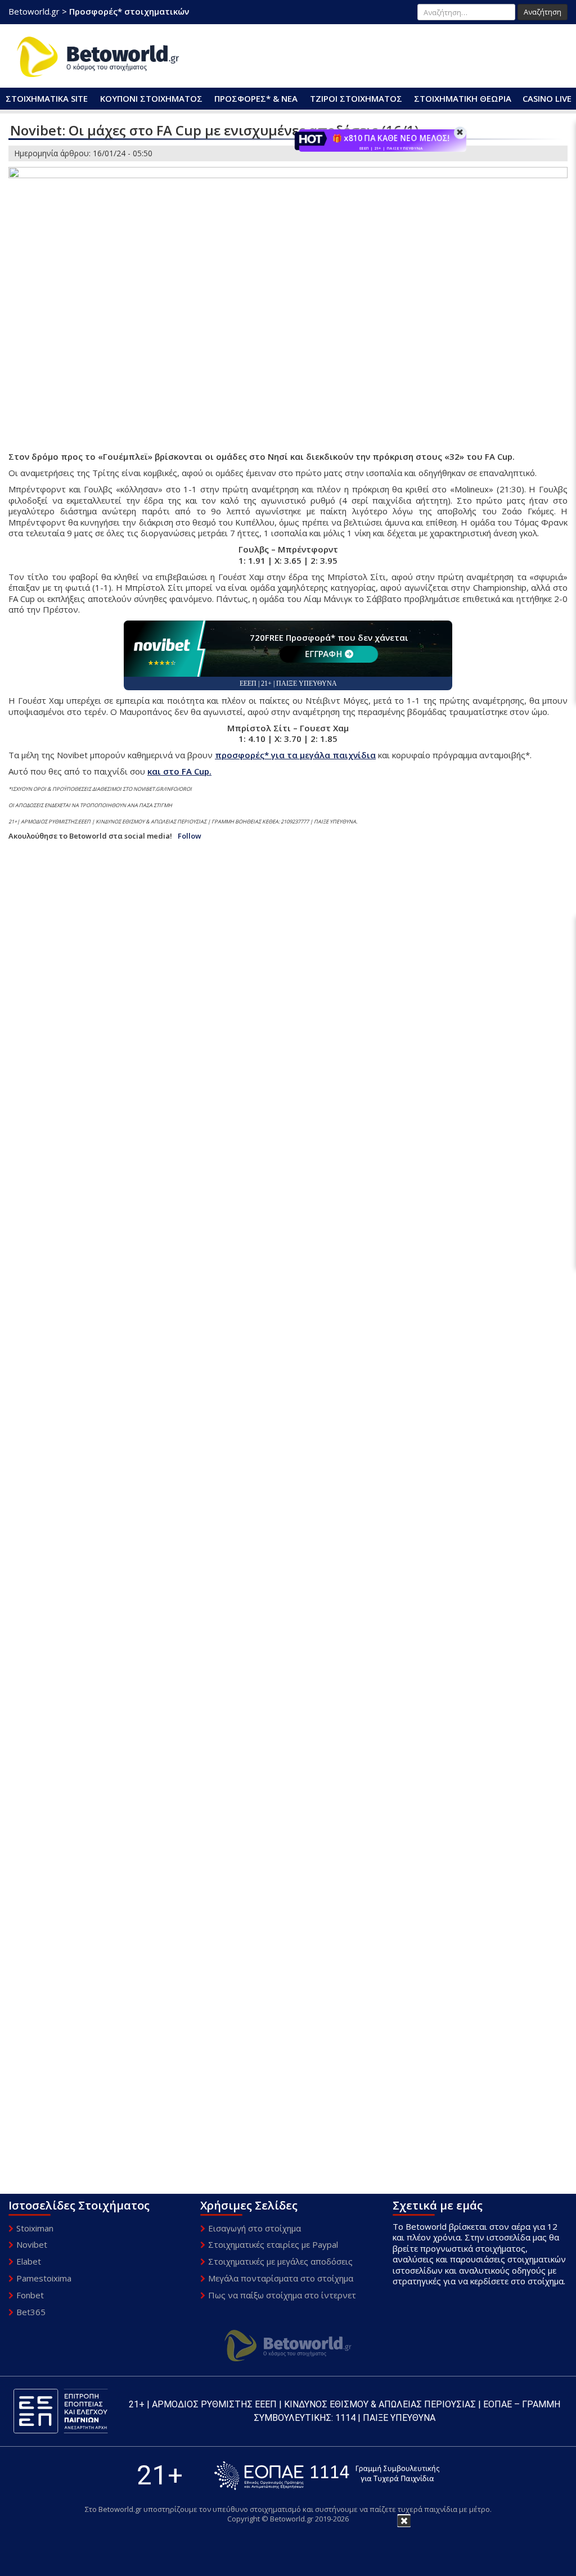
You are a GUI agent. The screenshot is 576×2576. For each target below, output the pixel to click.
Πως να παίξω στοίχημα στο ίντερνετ (282, 2295)
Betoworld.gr (34, 11)
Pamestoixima (44, 2278)
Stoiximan (35, 2228)
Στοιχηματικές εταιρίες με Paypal (273, 2244)
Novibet (32, 2244)
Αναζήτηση (543, 12)
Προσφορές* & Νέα (256, 98)
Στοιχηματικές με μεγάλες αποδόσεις (280, 2261)
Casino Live (547, 98)
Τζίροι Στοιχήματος (356, 98)
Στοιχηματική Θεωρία (463, 98)
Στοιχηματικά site (47, 98)
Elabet (29, 2261)
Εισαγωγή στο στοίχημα (255, 2228)
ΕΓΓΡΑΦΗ (323, 654)
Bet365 (31, 2312)
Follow (190, 836)
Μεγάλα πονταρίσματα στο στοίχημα (281, 2278)
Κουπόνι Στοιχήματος (151, 98)
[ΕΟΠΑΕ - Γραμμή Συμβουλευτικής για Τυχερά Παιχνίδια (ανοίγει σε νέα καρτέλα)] (327, 2476)
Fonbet (30, 2295)
